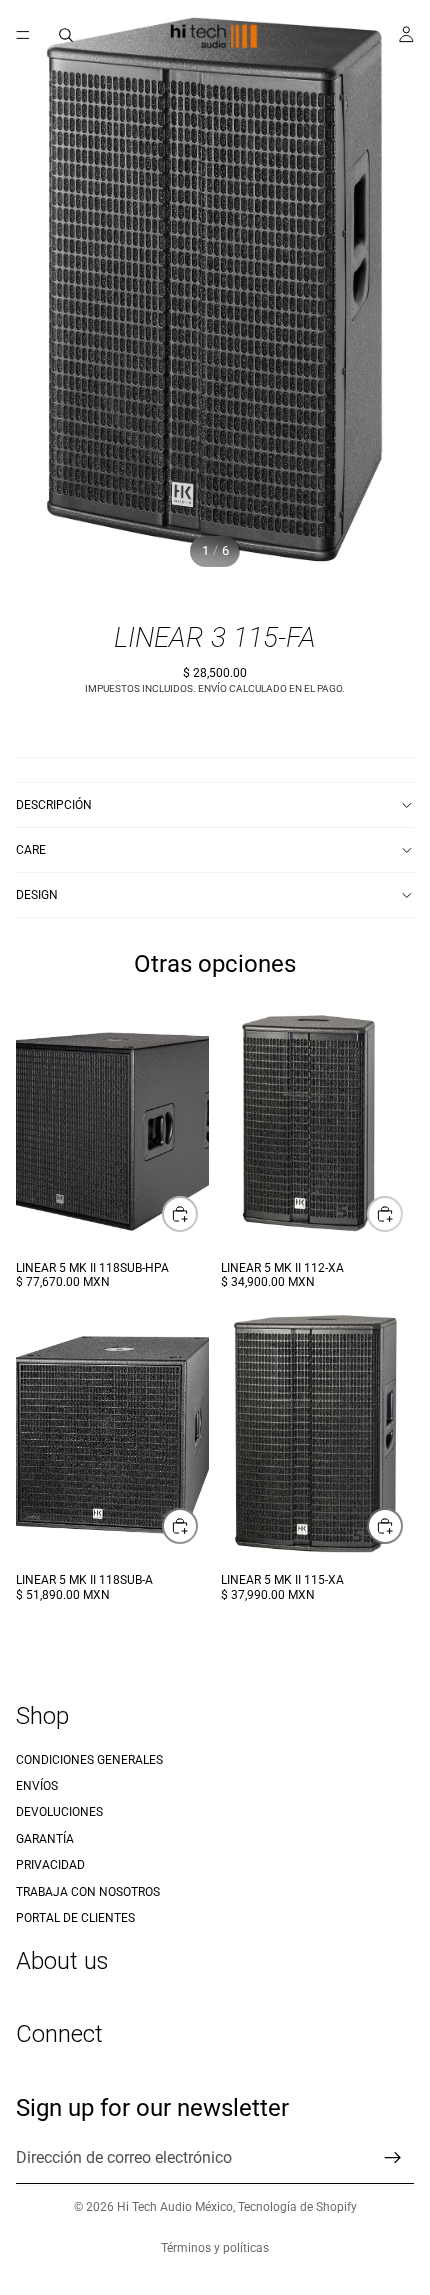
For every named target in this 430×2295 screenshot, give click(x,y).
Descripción (54, 805)
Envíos (37, 1786)
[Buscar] (66, 35)
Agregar (197, 1213)
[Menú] (23, 35)
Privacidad (50, 1866)
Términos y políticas (215, 2248)
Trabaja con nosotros (88, 1892)
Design (37, 895)
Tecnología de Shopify (297, 2207)
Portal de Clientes (75, 1918)
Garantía (45, 1839)
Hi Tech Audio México (175, 2207)
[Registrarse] (393, 2159)
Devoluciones (59, 1813)
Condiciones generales (89, 1760)
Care (31, 850)
